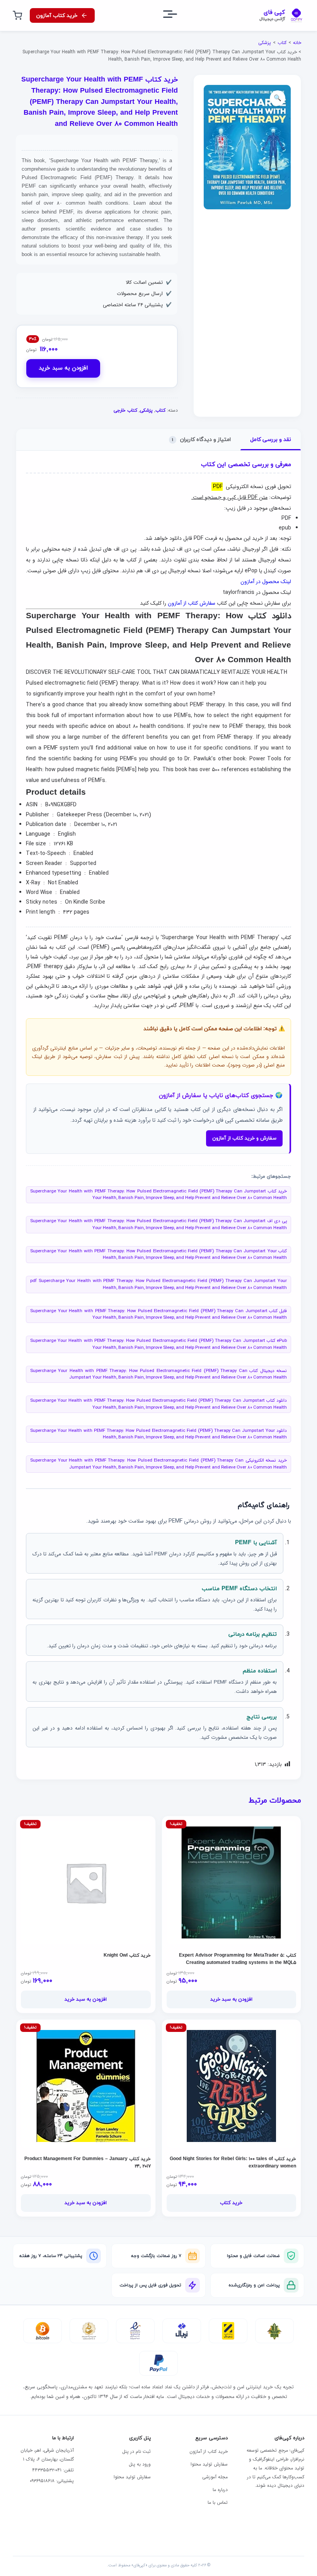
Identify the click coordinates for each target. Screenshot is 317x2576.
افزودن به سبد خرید (63, 368)
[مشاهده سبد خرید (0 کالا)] (17, 15)
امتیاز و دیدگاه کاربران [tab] (201, 440)
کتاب (282, 43)
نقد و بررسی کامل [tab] (271, 440)
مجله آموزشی (215, 2477)
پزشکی (265, 43)
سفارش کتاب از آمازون (192, 603)
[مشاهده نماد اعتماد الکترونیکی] (135, 2331)
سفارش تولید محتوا (209, 2464)
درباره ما (220, 2490)
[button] (278, 98)
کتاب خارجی (125, 410)
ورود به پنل (140, 2464)
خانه (297, 43)
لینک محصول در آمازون (266, 582)
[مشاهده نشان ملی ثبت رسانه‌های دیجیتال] (89, 2331)
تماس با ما (218, 2502)
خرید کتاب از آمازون (209, 2451)
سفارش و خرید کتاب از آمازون (244, 1138)
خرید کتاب (231, 2203)
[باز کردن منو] (177, 16)
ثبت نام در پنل (136, 2451)
